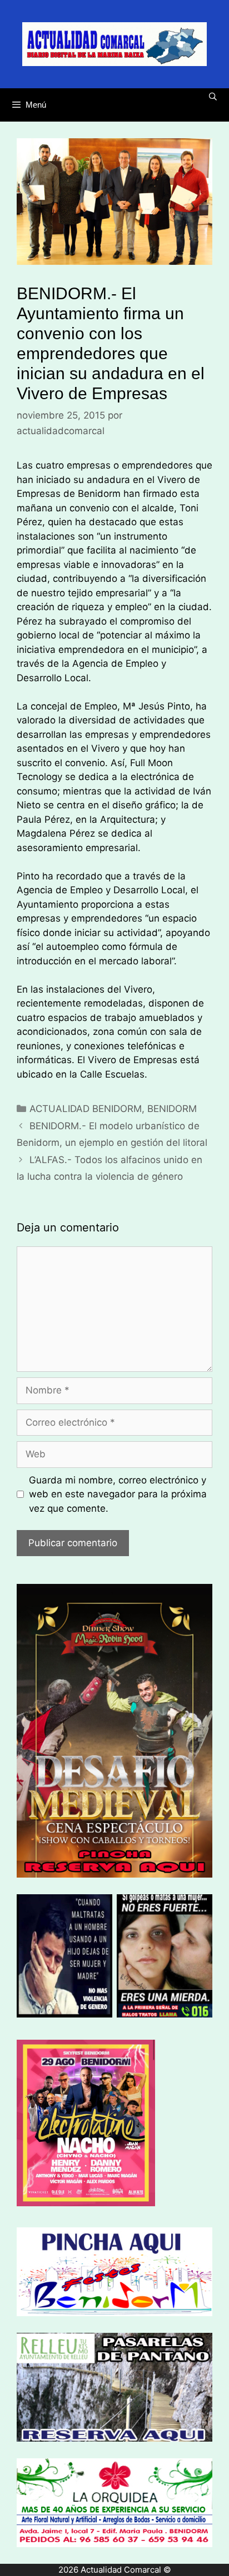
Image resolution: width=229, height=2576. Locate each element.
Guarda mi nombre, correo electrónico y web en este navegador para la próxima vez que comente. (118, 1494)
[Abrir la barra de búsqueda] (213, 97)
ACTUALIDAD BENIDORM (86, 1109)
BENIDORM (172, 1109)
